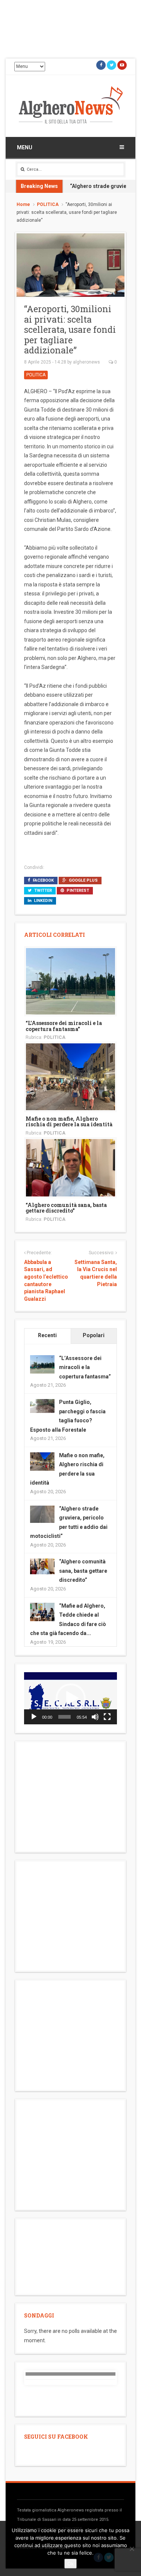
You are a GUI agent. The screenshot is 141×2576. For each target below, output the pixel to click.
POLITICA (48, 204)
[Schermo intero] (107, 1717)
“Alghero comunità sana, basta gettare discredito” (66, 1208)
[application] (70, 1698)
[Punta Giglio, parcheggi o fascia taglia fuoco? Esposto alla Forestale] (42, 1405)
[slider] (64, 1717)
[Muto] (95, 1717)
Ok (70, 2564)
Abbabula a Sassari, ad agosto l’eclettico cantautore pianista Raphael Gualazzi (46, 1280)
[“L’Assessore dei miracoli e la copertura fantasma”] (70, 981)
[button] (71, 1698)
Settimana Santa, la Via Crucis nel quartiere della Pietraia (96, 1273)
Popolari (94, 1335)
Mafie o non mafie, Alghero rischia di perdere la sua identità (69, 1121)
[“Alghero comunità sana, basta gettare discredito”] (70, 1167)
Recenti (47, 1335)
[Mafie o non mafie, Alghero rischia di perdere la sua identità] (70, 1076)
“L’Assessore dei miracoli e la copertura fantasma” (64, 1026)
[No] (132, 2549)
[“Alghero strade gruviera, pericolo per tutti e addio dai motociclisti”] (42, 1513)
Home (23, 204)
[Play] (34, 1717)
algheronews (86, 362)
